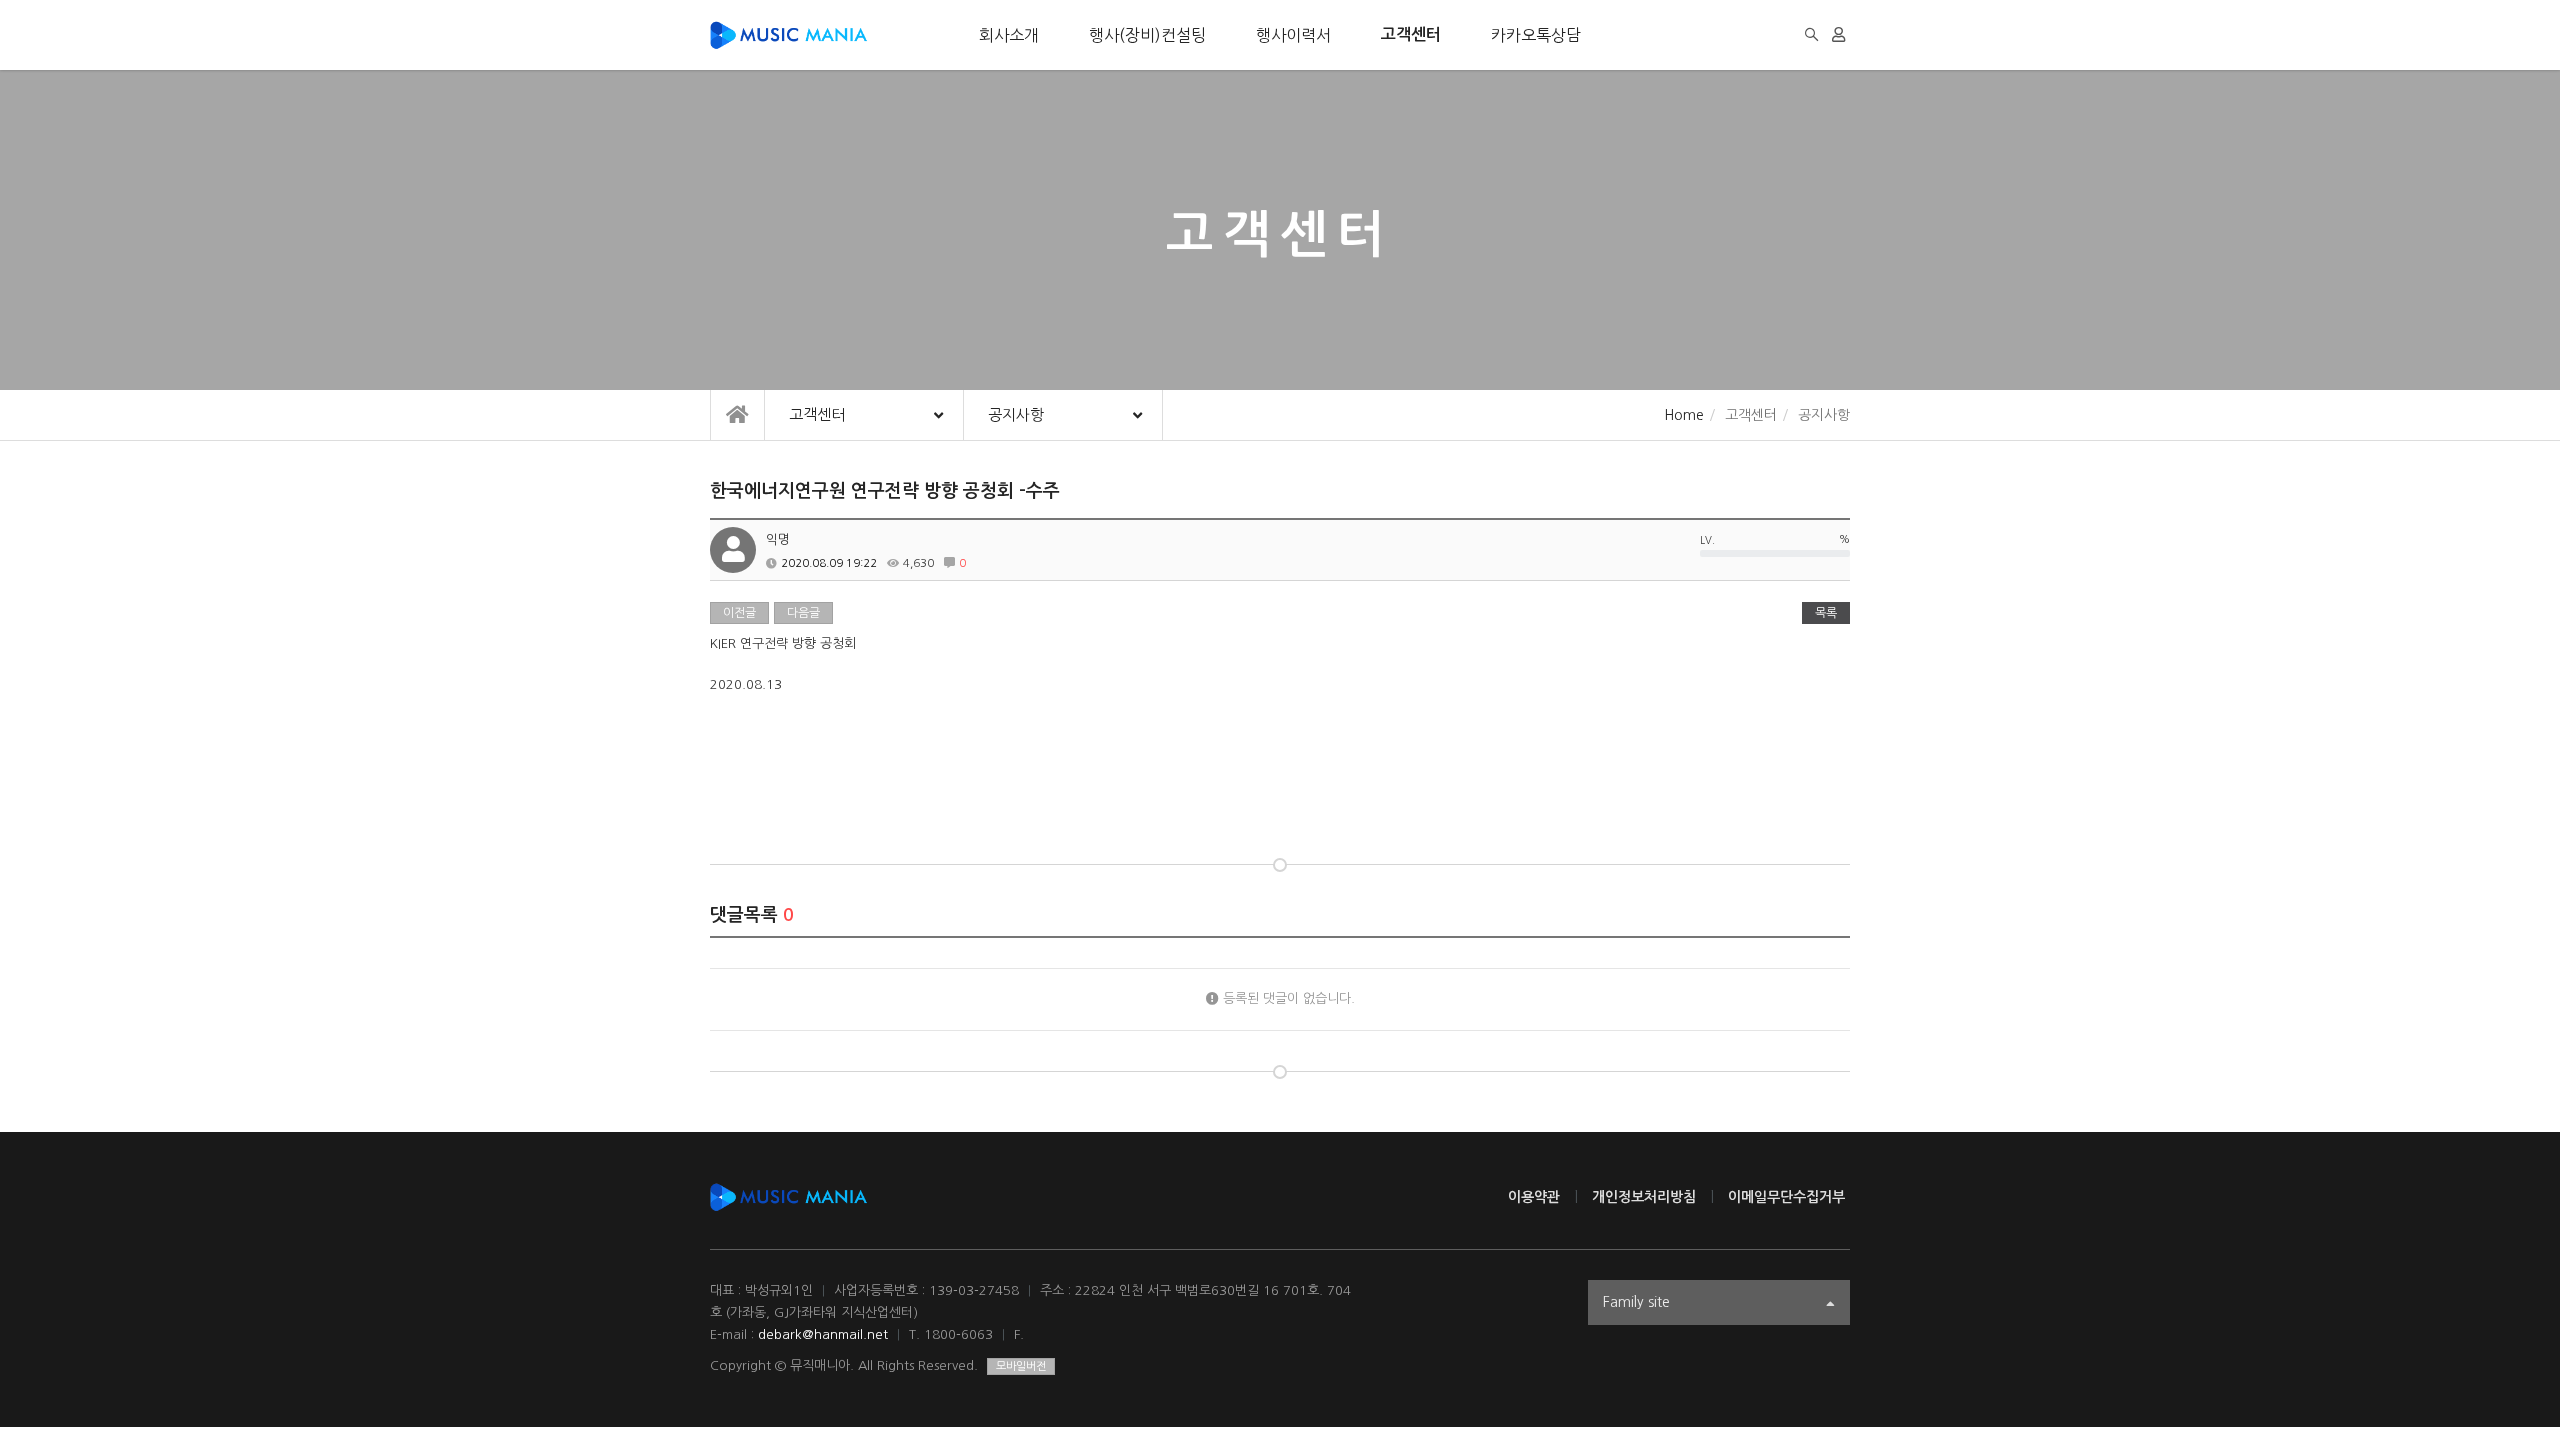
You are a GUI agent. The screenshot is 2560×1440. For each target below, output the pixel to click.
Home (1684, 415)
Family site (1636, 1302)
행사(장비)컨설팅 (1147, 35)
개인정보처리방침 (1644, 1197)
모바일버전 (1021, 1366)
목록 (1826, 613)
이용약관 (1534, 1197)
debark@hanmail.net (823, 1334)
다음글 (803, 613)
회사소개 (1009, 35)
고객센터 (1411, 34)
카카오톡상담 (1536, 35)
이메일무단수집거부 (1786, 1197)
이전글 (739, 613)
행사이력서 (1293, 35)
